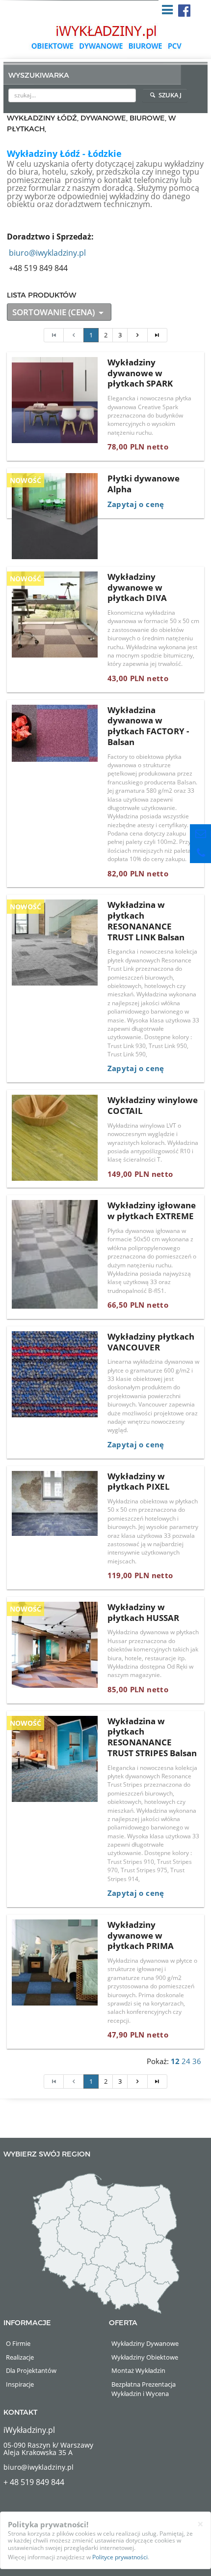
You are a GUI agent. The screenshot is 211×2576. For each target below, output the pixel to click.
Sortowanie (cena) (54, 312)
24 (186, 2061)
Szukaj (169, 95)
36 (197, 2061)
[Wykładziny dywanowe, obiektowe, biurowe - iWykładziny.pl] (105, 37)
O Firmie (18, 2343)
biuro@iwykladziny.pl (47, 253)
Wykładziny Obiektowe (145, 2357)
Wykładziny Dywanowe (145, 2343)
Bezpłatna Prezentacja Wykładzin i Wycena (144, 2389)
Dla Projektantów (31, 2370)
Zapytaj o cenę (136, 504)
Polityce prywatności (120, 2557)
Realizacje (20, 2357)
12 (175, 2061)
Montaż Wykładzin (138, 2370)
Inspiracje (20, 2384)
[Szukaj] (129, 95)
